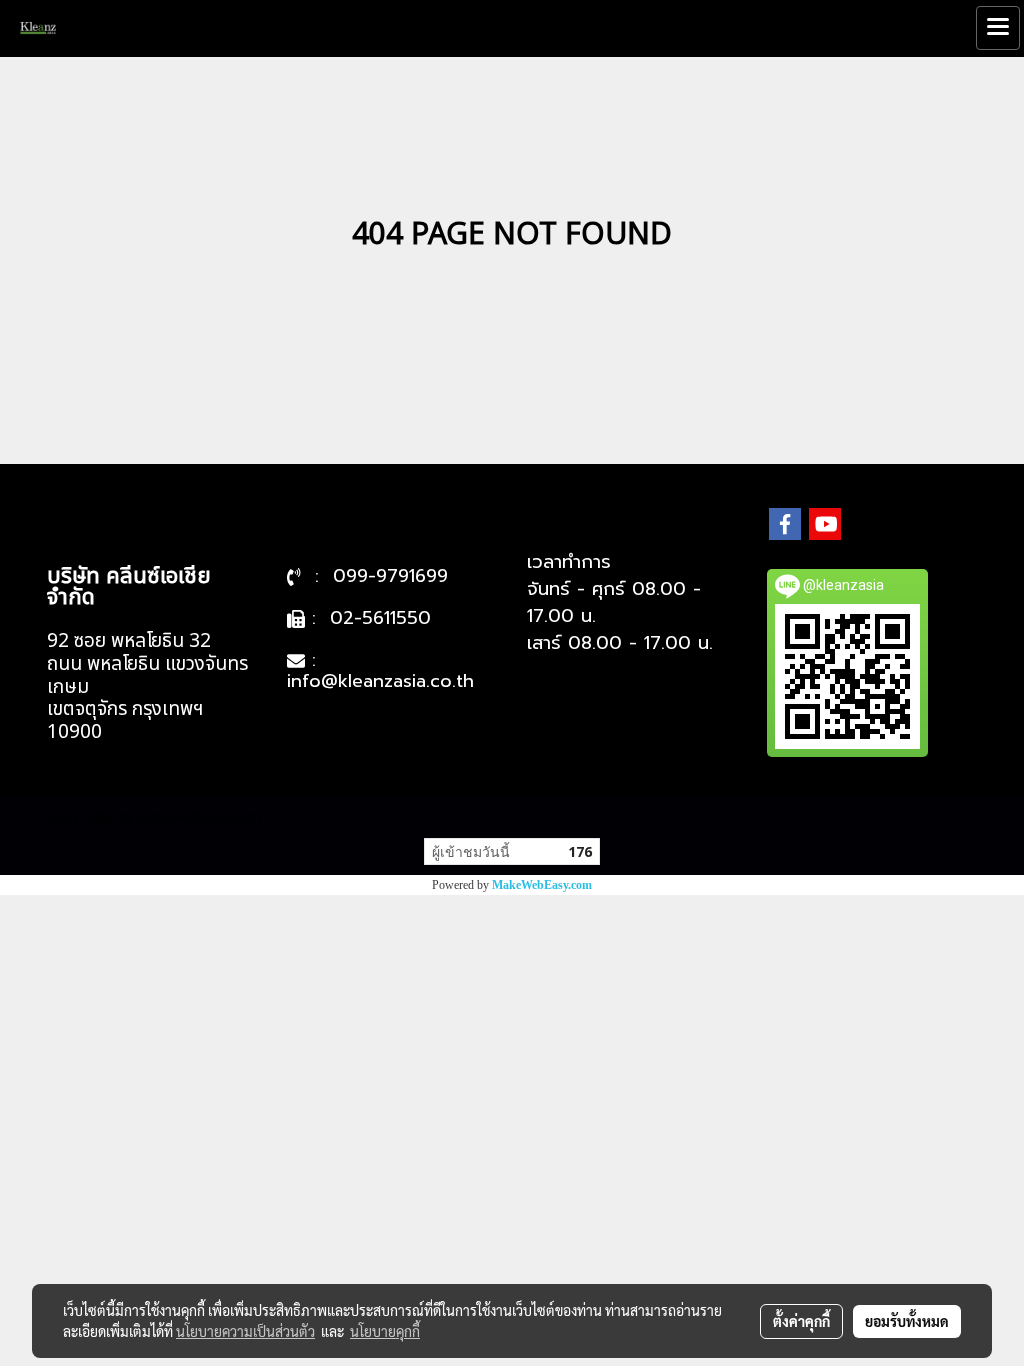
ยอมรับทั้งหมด (907, 1321)
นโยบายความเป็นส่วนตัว (245, 1331)
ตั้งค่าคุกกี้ (801, 1321)
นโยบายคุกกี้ (385, 1331)
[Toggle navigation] (998, 28)
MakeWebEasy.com (542, 885)
